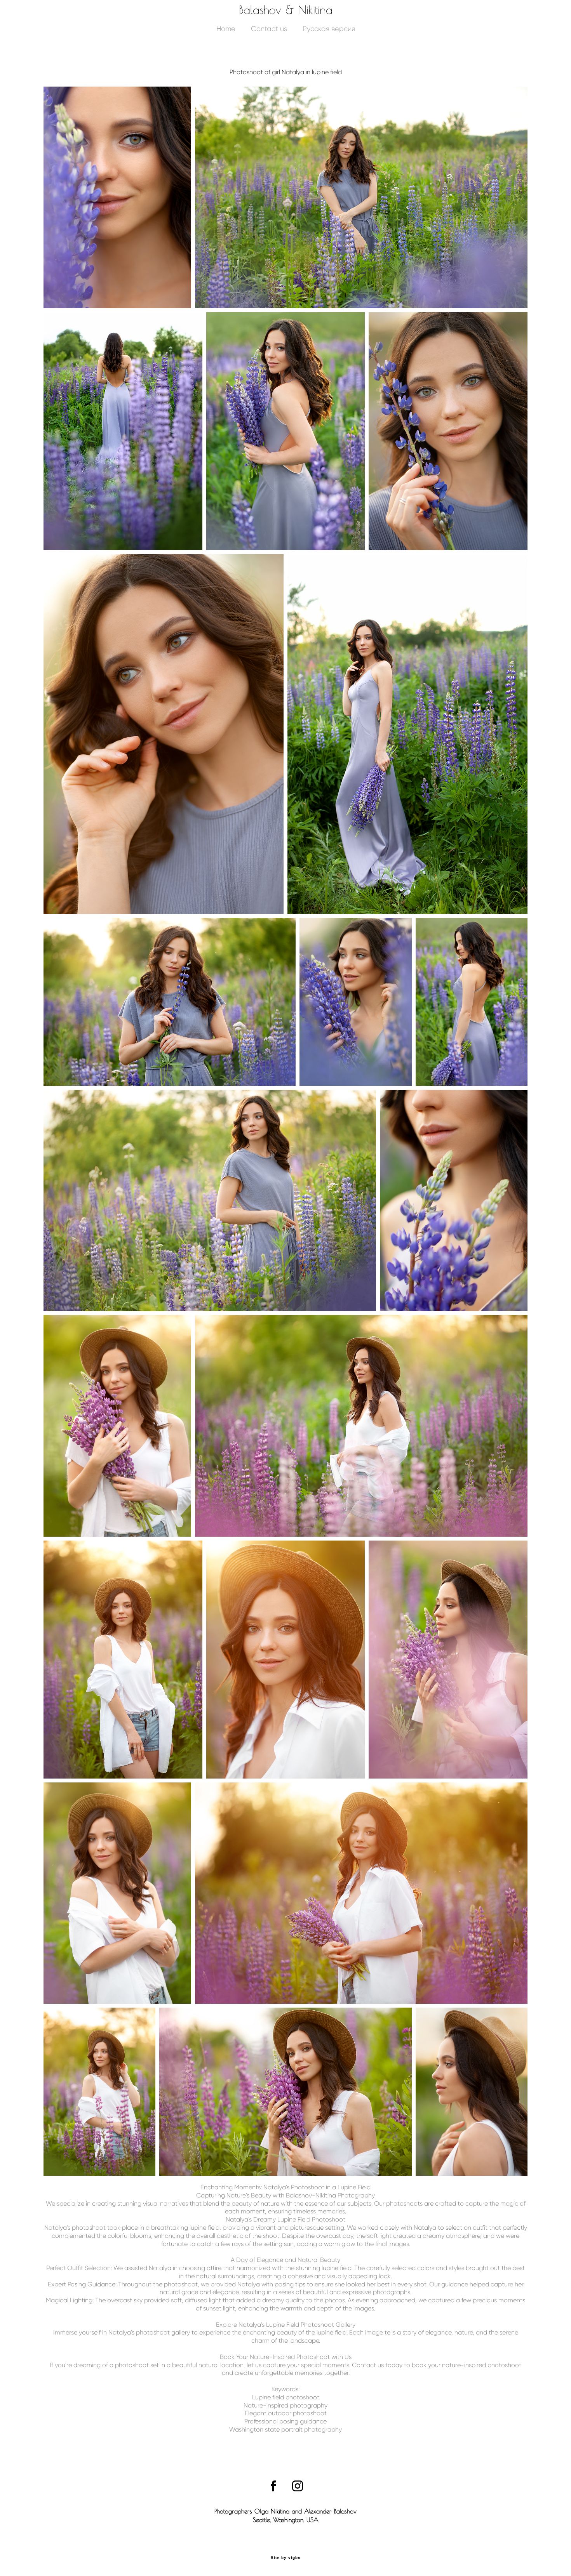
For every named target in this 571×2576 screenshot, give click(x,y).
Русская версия (329, 29)
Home (226, 29)
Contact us (269, 29)
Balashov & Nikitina (286, 10)
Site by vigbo (286, 2558)
